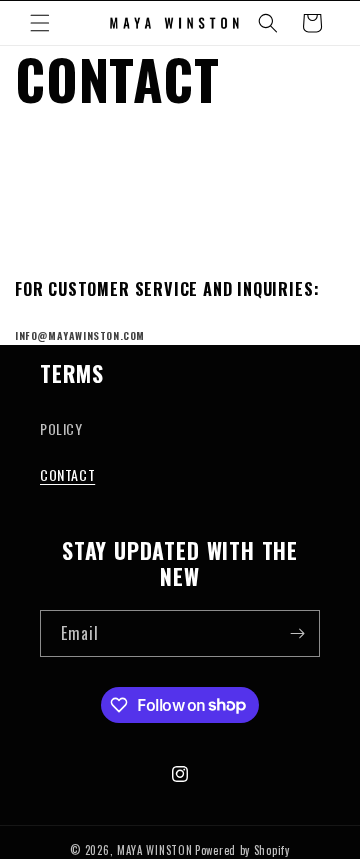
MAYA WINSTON (154, 850)
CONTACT (67, 474)
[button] (40, 23)
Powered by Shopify (242, 850)
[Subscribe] (297, 633)
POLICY (61, 428)
